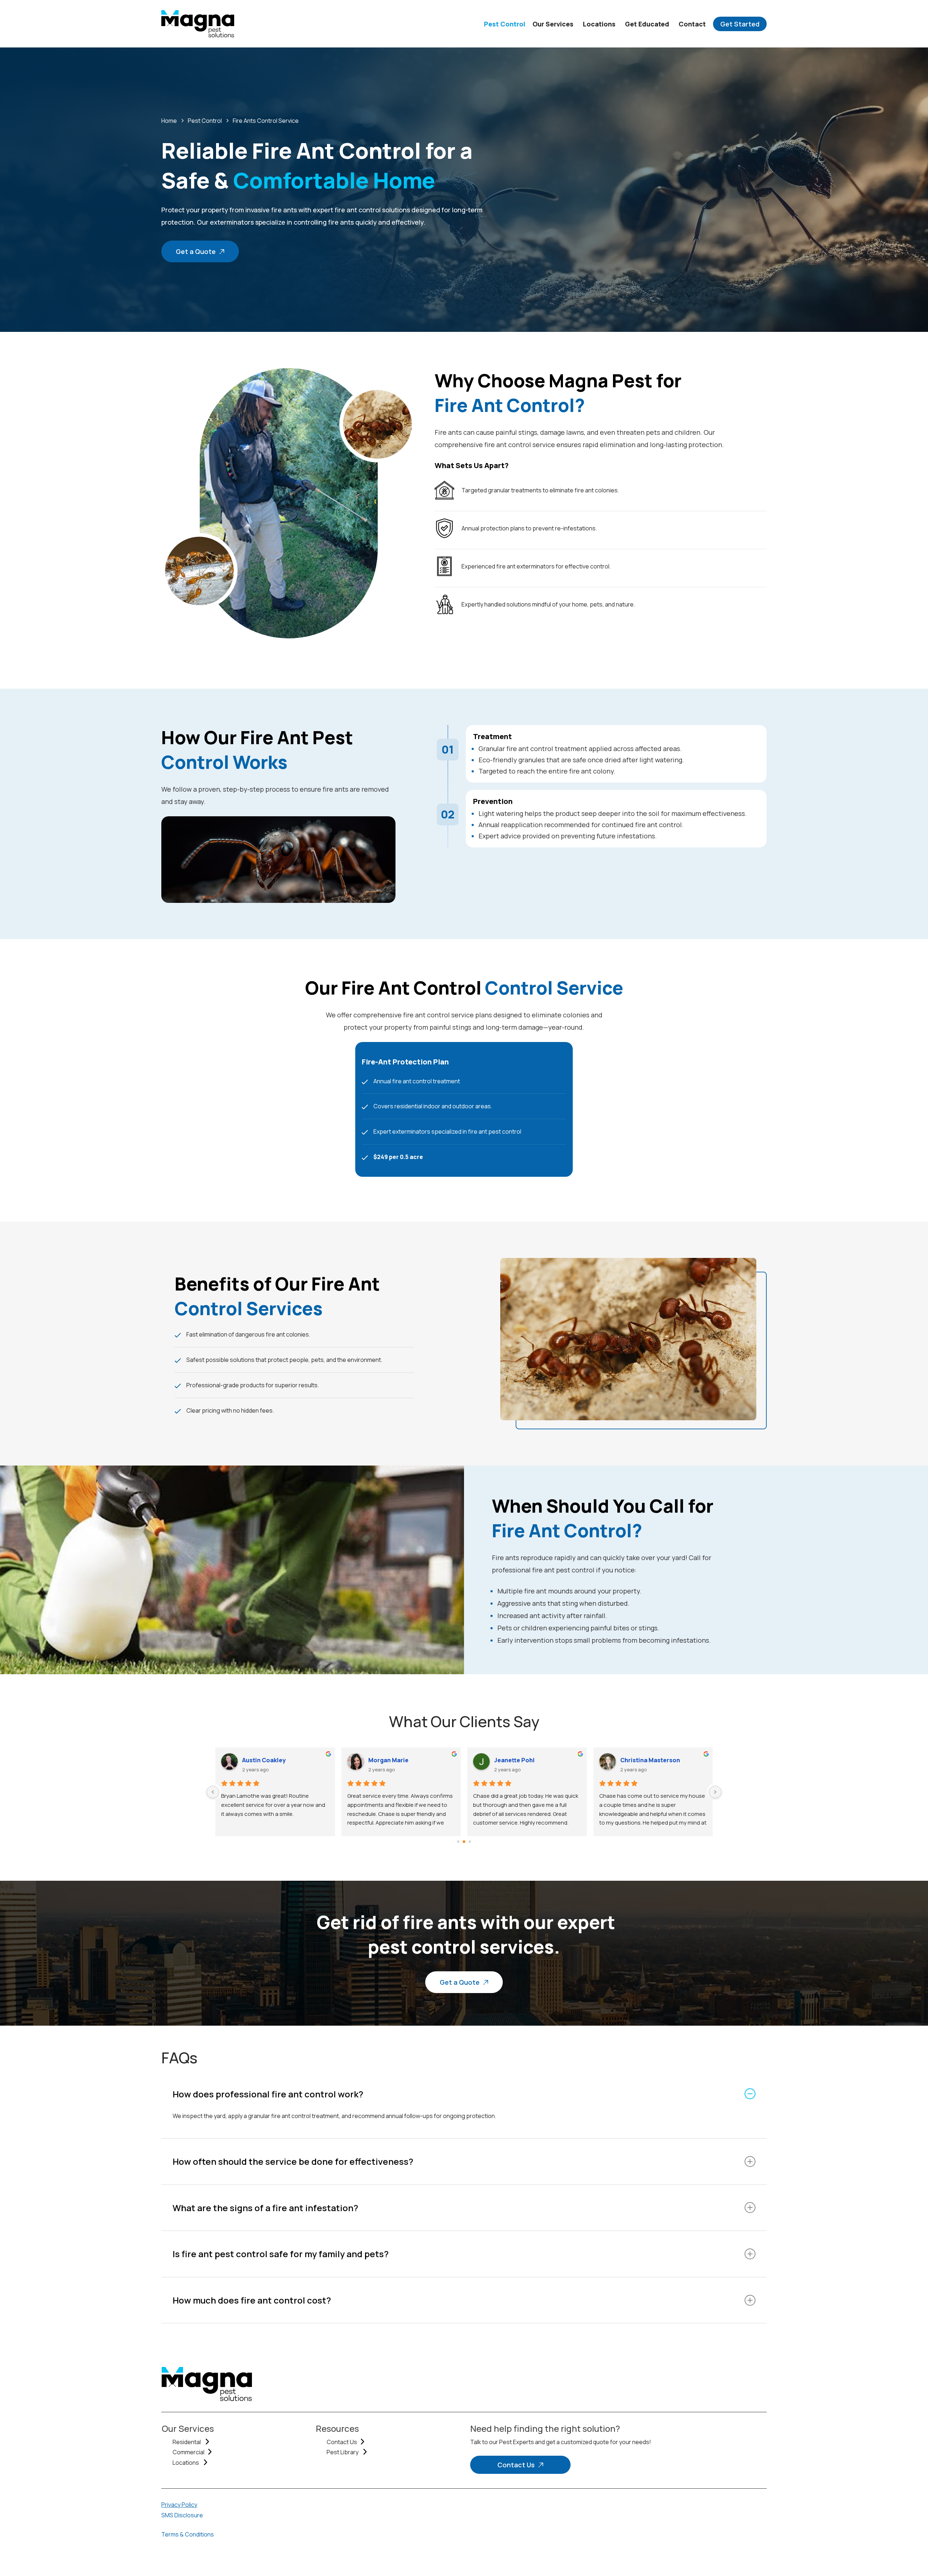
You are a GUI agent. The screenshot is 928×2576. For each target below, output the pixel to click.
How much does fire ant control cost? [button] (252, 2300)
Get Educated (647, 24)
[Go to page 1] (464, 1842)
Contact (692, 24)
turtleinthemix (641, 1760)
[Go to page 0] (458, 1842)
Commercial (188, 2452)
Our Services (553, 24)
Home (169, 121)
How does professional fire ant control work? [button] (268, 2094)
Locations (599, 24)
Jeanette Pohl (262, 1760)
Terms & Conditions (188, 2534)
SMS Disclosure (182, 2515)
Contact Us (342, 2442)
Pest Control (505, 24)
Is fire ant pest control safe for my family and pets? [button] (281, 2254)
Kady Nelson (512, 1760)
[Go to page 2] (470, 1842)
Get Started (740, 24)
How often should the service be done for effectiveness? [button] (293, 2161)
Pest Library (343, 2452)
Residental (187, 2442)
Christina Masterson (398, 1760)
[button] (200, 251)
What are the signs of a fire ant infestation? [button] (265, 2208)
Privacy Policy (179, 2505)
